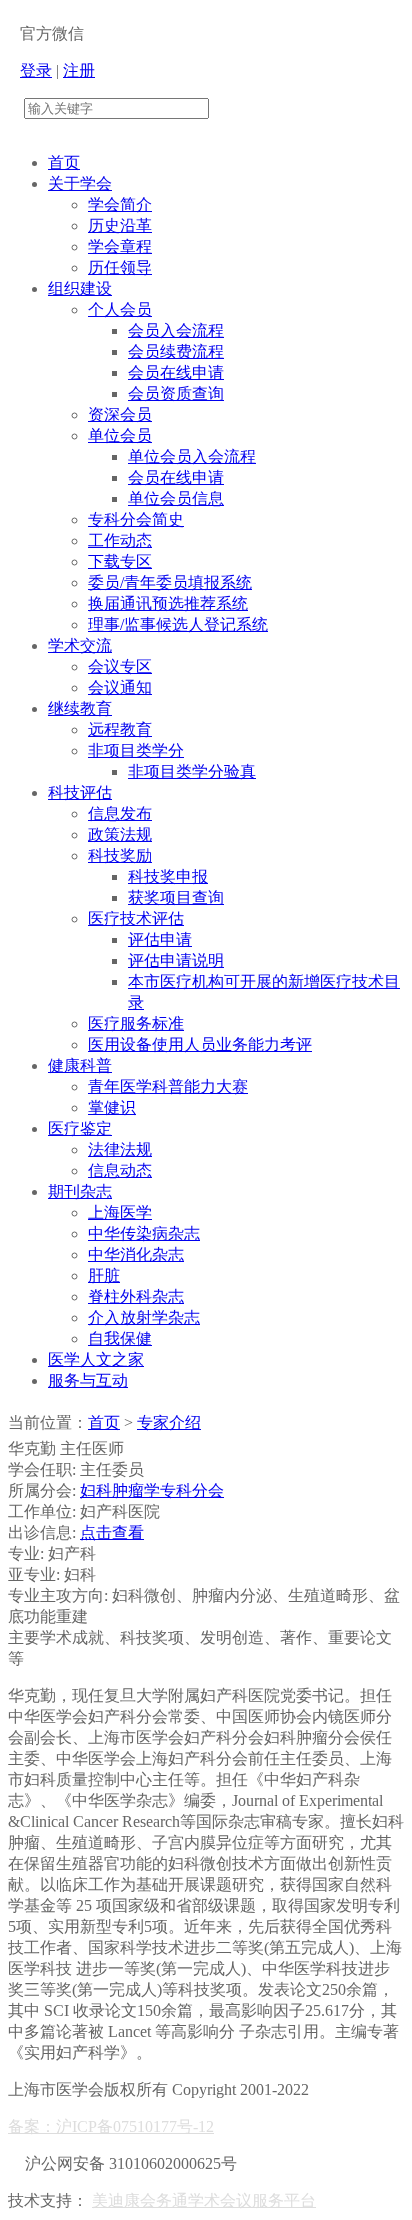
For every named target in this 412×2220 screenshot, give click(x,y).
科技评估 (80, 792)
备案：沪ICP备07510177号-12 (111, 2126)
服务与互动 (88, 1380)
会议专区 (120, 666)
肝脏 (104, 1275)
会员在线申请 (176, 372)
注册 (79, 70)
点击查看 (112, 1532)
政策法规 (120, 834)
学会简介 (120, 204)
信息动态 (120, 1170)
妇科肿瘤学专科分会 (152, 1490)
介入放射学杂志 (144, 1317)
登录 (36, 70)
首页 (64, 162)
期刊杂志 (80, 1191)
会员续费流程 (176, 351)
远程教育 (120, 729)
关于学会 (80, 183)
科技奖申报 (168, 876)
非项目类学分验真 (192, 771)
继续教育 (80, 708)
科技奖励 (120, 855)
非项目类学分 (136, 750)
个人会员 (120, 309)
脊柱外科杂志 (136, 1296)
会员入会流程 (176, 330)
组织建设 (80, 288)
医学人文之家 (96, 1359)
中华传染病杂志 (144, 1233)
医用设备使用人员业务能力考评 (200, 1044)
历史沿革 (120, 225)
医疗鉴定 (80, 1128)
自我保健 (120, 1338)
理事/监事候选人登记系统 (178, 624)
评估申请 (160, 939)
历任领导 (120, 267)
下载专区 (120, 561)
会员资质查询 (176, 393)
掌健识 (112, 1107)
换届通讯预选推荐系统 (168, 603)
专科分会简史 (136, 519)
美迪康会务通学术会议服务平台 (204, 2200)
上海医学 (120, 1212)
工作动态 (120, 540)
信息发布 (120, 813)
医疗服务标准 (136, 1023)
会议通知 (120, 687)
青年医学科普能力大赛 (168, 1086)
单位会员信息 (176, 498)
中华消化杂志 (136, 1254)
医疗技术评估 (136, 918)
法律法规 (120, 1149)
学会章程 (120, 246)
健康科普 (80, 1065)
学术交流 (80, 645)
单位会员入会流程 (192, 456)
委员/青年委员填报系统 (170, 582)
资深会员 (120, 414)
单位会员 (120, 435)
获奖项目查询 (176, 897)
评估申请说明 (176, 960)
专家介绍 (169, 1422)
